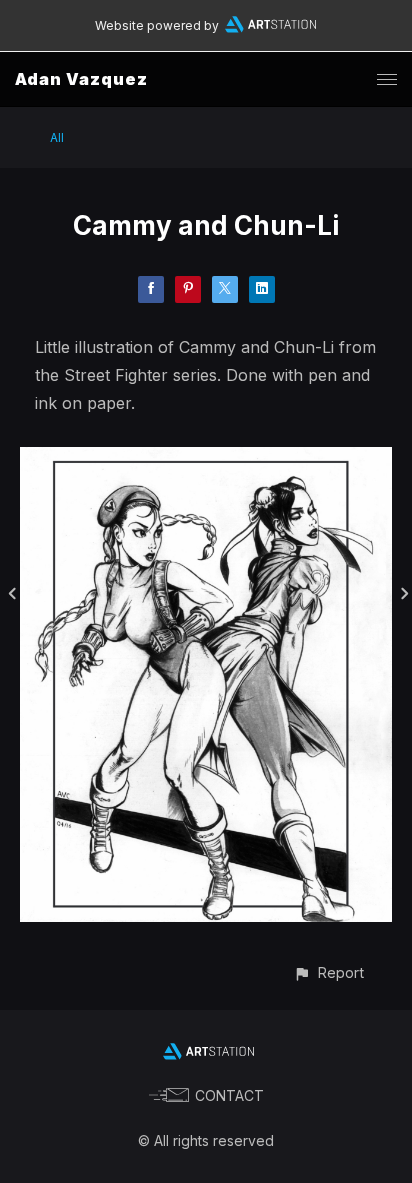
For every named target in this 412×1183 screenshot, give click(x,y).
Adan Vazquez (81, 79)
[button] (328, 972)
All (57, 137)
